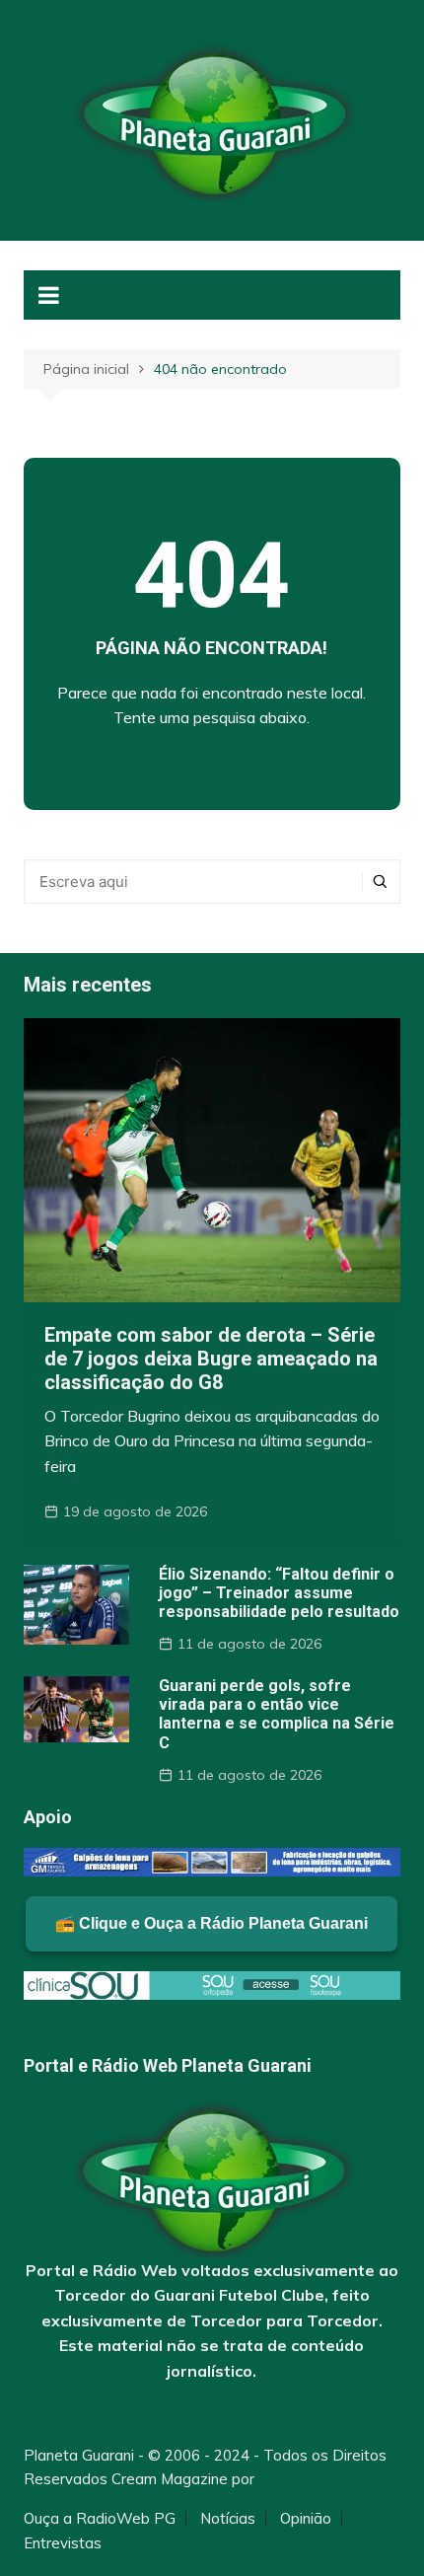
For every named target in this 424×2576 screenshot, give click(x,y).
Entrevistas (63, 2543)
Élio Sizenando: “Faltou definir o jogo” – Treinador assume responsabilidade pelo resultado (279, 1593)
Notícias (228, 2519)
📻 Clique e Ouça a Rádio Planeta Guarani (212, 1923)
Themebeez (300, 2479)
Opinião (306, 2519)
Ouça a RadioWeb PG (100, 2519)
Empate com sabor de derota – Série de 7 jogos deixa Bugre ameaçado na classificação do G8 (211, 1359)
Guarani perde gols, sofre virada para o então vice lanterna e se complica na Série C (277, 1714)
